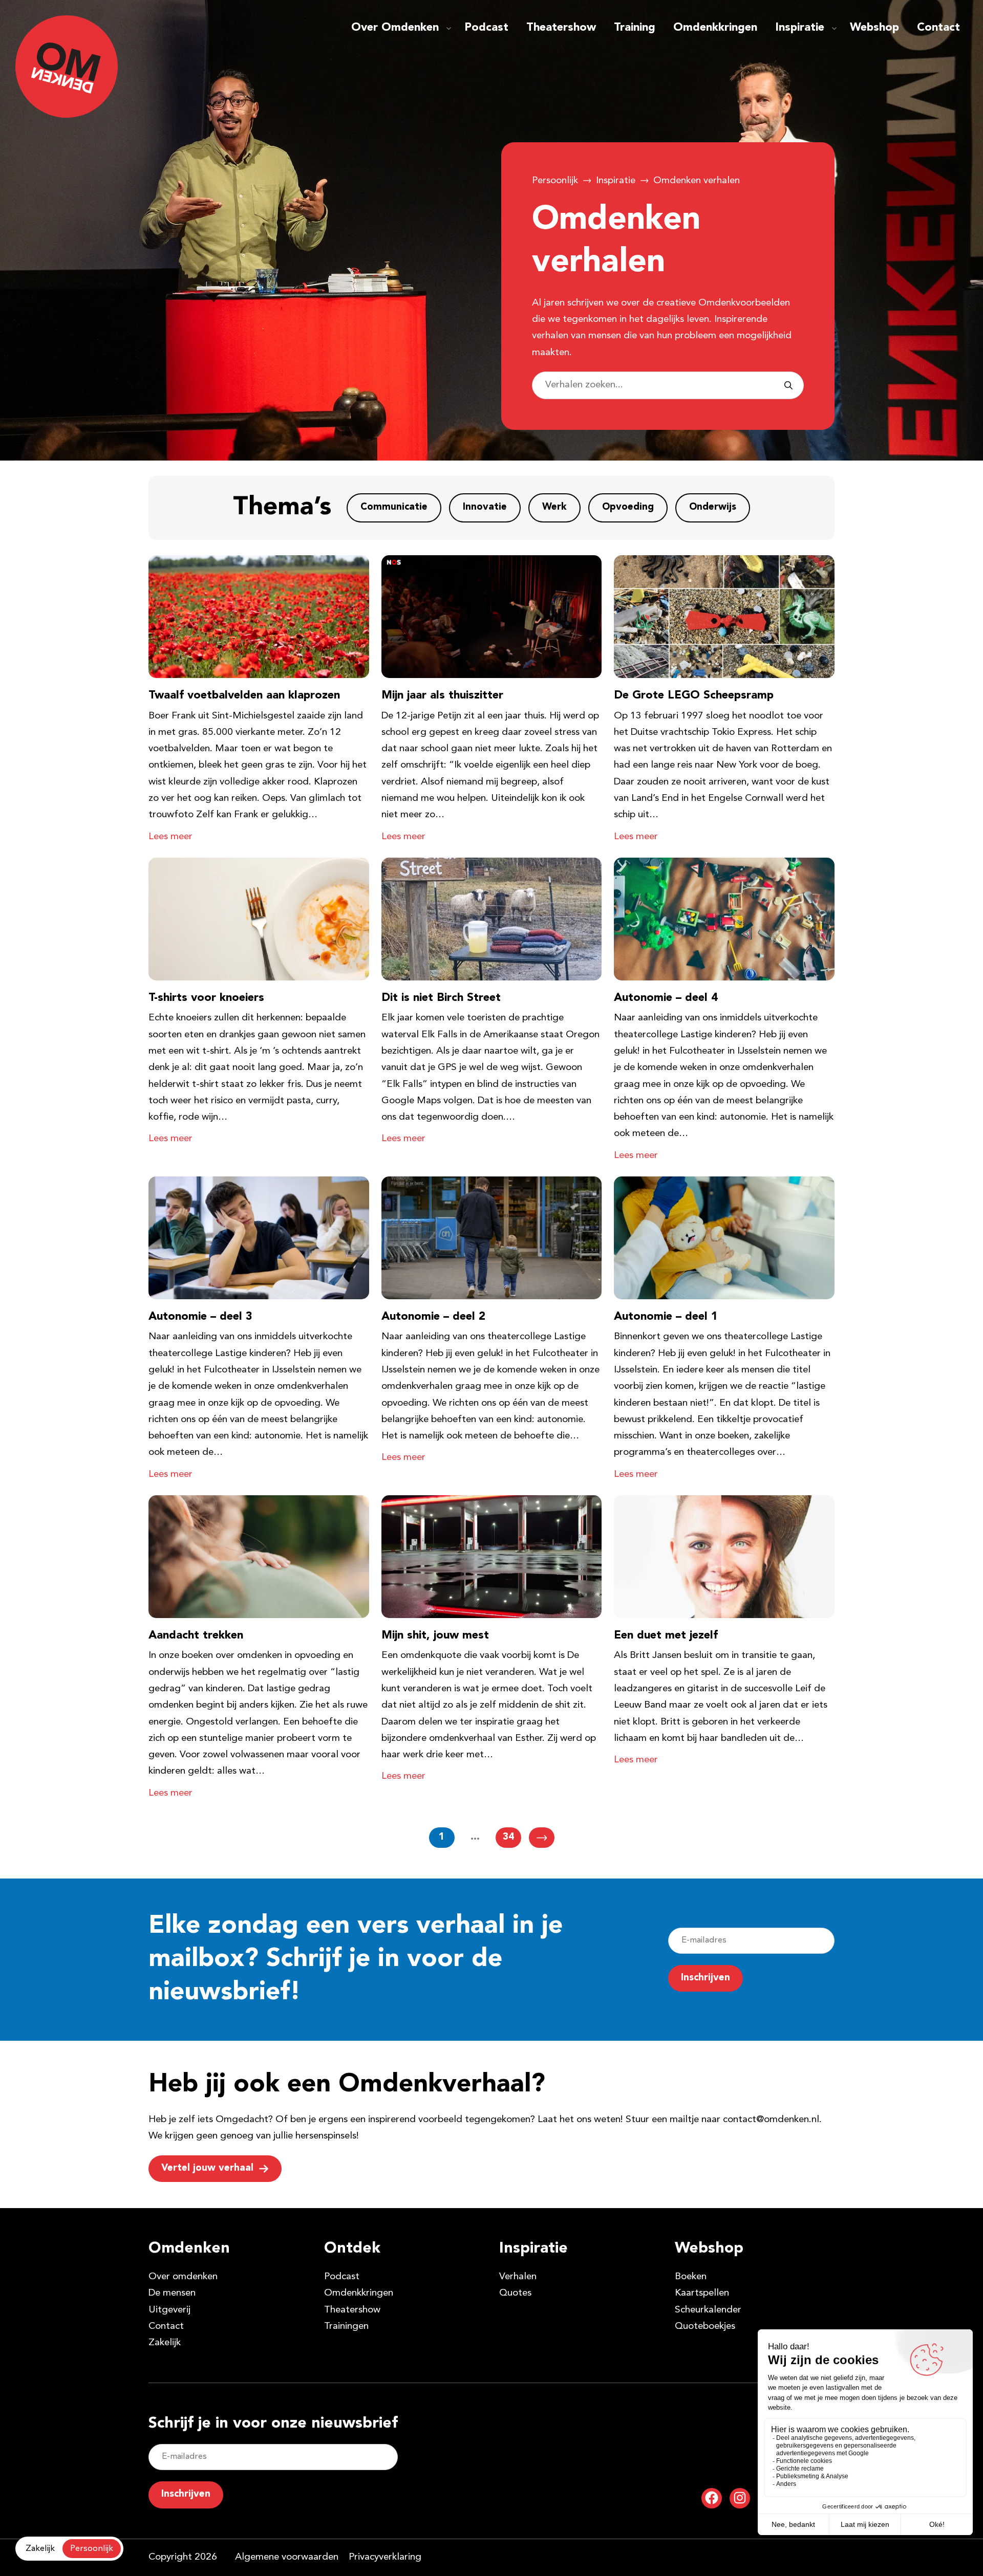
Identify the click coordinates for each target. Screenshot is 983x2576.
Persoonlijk (555, 181)
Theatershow (561, 28)
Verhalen (518, 2277)
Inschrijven (706, 1978)
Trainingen (346, 2327)
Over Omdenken (395, 28)
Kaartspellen (702, 2293)
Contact (938, 28)
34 (508, 1837)
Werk (554, 507)
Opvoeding (628, 507)
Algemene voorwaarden (287, 2557)
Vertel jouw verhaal (207, 2168)
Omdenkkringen (715, 28)
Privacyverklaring (385, 2557)
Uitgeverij (169, 2310)
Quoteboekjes (705, 2327)
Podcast (486, 28)
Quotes (515, 2293)
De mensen (172, 2293)
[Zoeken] (788, 385)
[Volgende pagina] (542, 1838)
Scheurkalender (708, 2310)
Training (635, 28)
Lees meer (170, 837)
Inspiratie (800, 28)
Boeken (691, 2277)
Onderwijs (713, 507)
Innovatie (485, 507)
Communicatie (394, 507)
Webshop (874, 28)
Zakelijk (165, 2343)
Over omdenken (183, 2277)
